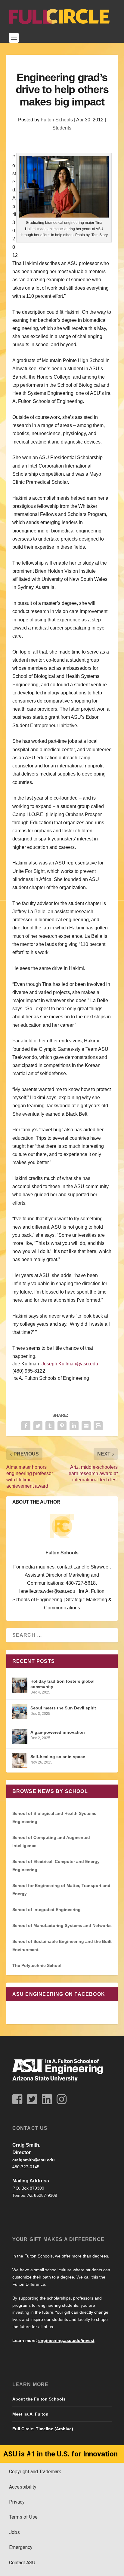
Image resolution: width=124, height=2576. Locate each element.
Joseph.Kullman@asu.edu (70, 1364)
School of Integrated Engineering (46, 1910)
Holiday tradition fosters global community (62, 1684)
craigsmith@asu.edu (34, 2160)
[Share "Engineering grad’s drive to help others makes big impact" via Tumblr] (50, 1426)
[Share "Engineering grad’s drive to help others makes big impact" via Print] (98, 1426)
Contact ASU (22, 2563)
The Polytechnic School (37, 1965)
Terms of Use (23, 2517)
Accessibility (23, 2487)
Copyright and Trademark (35, 2472)
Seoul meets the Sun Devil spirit (63, 1708)
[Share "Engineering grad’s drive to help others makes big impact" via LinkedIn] (74, 1426)
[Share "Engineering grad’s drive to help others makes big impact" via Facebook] (26, 1426)
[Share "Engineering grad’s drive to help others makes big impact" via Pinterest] (62, 1426)
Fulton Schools (57, 120)
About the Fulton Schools (39, 2399)
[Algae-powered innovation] (20, 1736)
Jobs (14, 2532)
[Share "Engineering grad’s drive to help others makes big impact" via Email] (86, 1426)
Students (62, 128)
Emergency (21, 2547)
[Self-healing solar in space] (20, 1761)
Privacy (17, 2502)
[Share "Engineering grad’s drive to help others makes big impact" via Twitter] (38, 1426)
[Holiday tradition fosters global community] (20, 1685)
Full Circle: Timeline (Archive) (43, 2429)
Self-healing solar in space (58, 1757)
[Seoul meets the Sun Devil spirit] (20, 1712)
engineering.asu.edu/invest (66, 2340)
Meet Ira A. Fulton (30, 2414)
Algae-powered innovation (58, 1732)
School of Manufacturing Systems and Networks (62, 1925)
